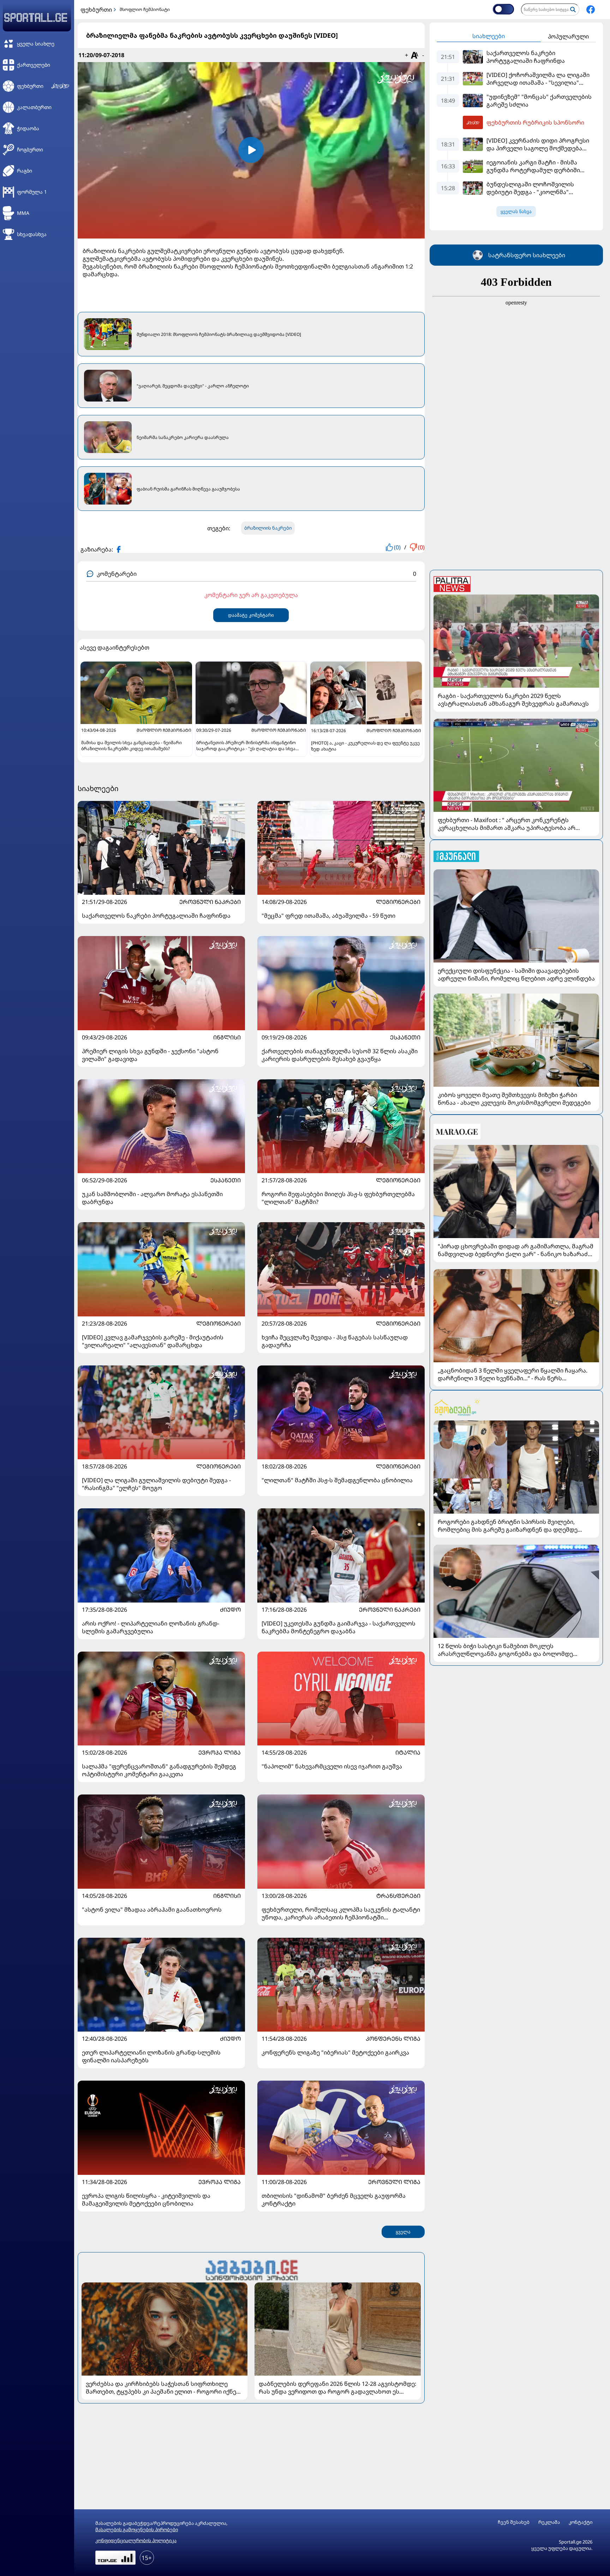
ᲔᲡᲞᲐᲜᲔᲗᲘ (405, 1037)
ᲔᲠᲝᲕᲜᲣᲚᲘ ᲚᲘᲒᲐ (394, 2182)
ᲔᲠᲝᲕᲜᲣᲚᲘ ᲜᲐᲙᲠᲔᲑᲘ (210, 902)
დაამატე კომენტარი (251, 615)
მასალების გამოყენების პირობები (137, 2529)
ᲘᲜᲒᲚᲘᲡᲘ (227, 1037)
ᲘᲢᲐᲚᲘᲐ (408, 1752)
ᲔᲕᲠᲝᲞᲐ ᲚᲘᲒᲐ (220, 1752)
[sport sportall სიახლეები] (591, 10)
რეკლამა (549, 2522)
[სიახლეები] (251, 2269)
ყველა (403, 2232)
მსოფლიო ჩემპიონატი (145, 9)
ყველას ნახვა (516, 212)
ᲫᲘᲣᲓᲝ (230, 1610)
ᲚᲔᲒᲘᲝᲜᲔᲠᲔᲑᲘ (398, 902)
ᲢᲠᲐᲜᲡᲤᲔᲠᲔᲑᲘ (398, 1896)
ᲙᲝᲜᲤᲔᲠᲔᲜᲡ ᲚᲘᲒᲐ (393, 2039)
